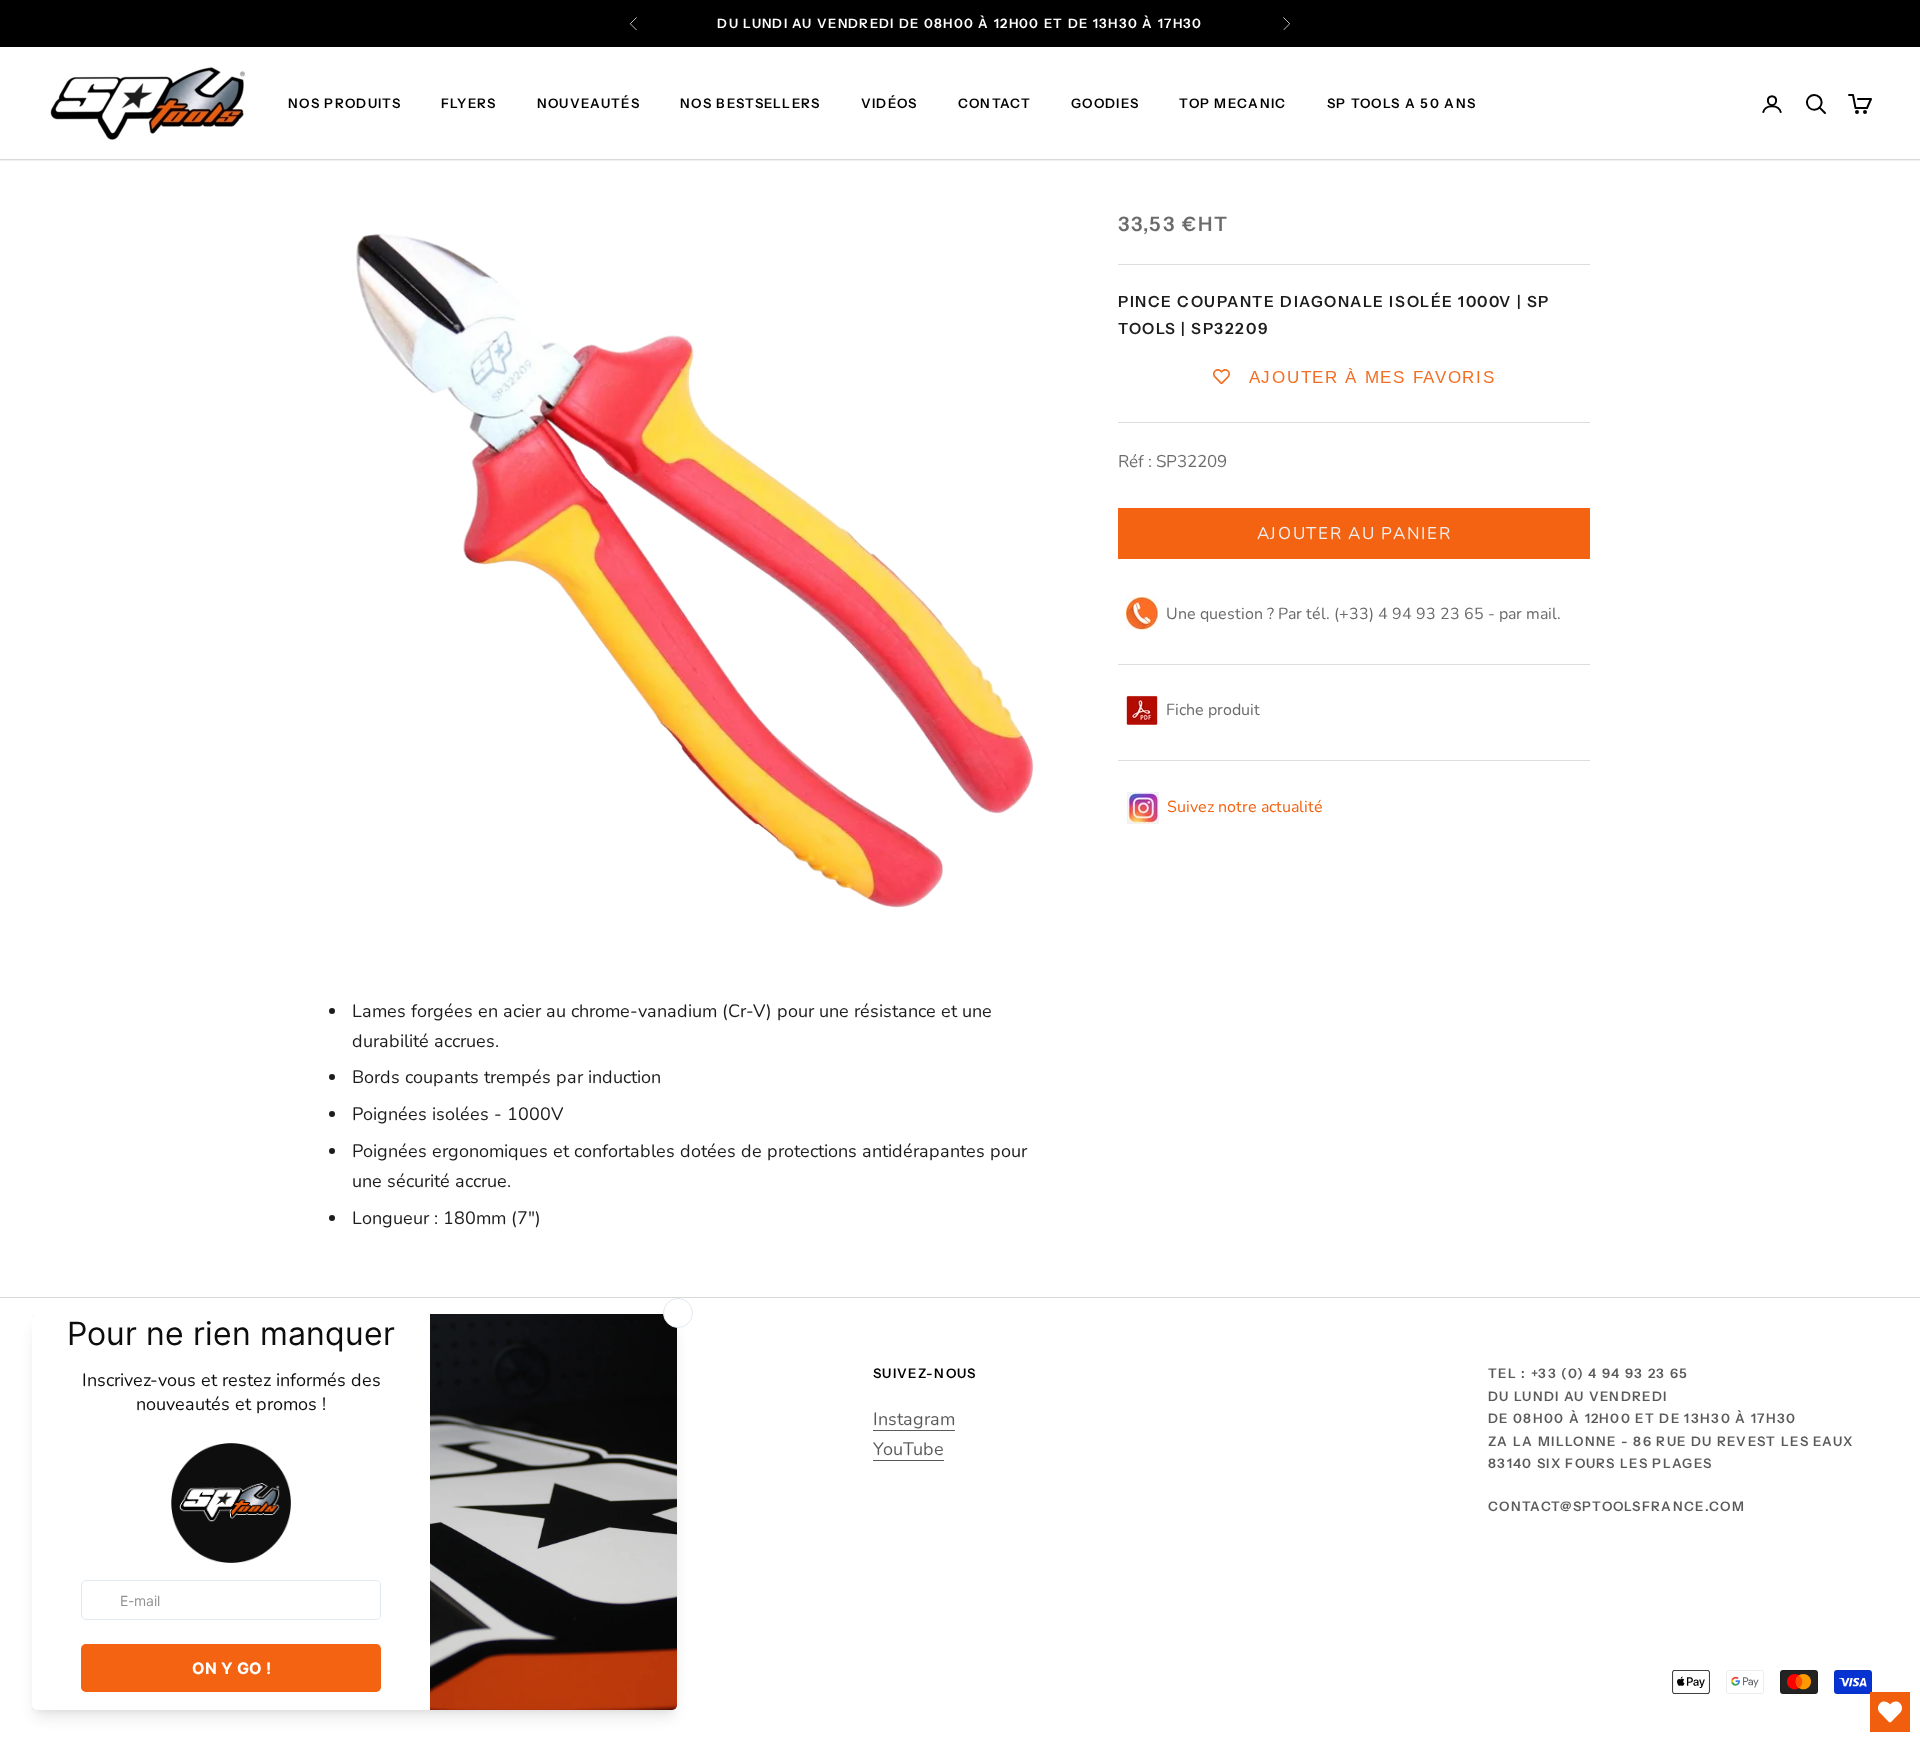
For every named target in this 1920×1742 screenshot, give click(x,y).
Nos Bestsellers (750, 104)
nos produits (344, 104)
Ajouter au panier (1354, 533)
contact (994, 104)
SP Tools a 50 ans (1401, 104)
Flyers (469, 104)
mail (1541, 614)
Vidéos (889, 104)
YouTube (908, 1449)
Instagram (914, 1419)
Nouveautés (588, 104)
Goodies (1105, 104)
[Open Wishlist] (1890, 1712)
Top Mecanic (1233, 104)
